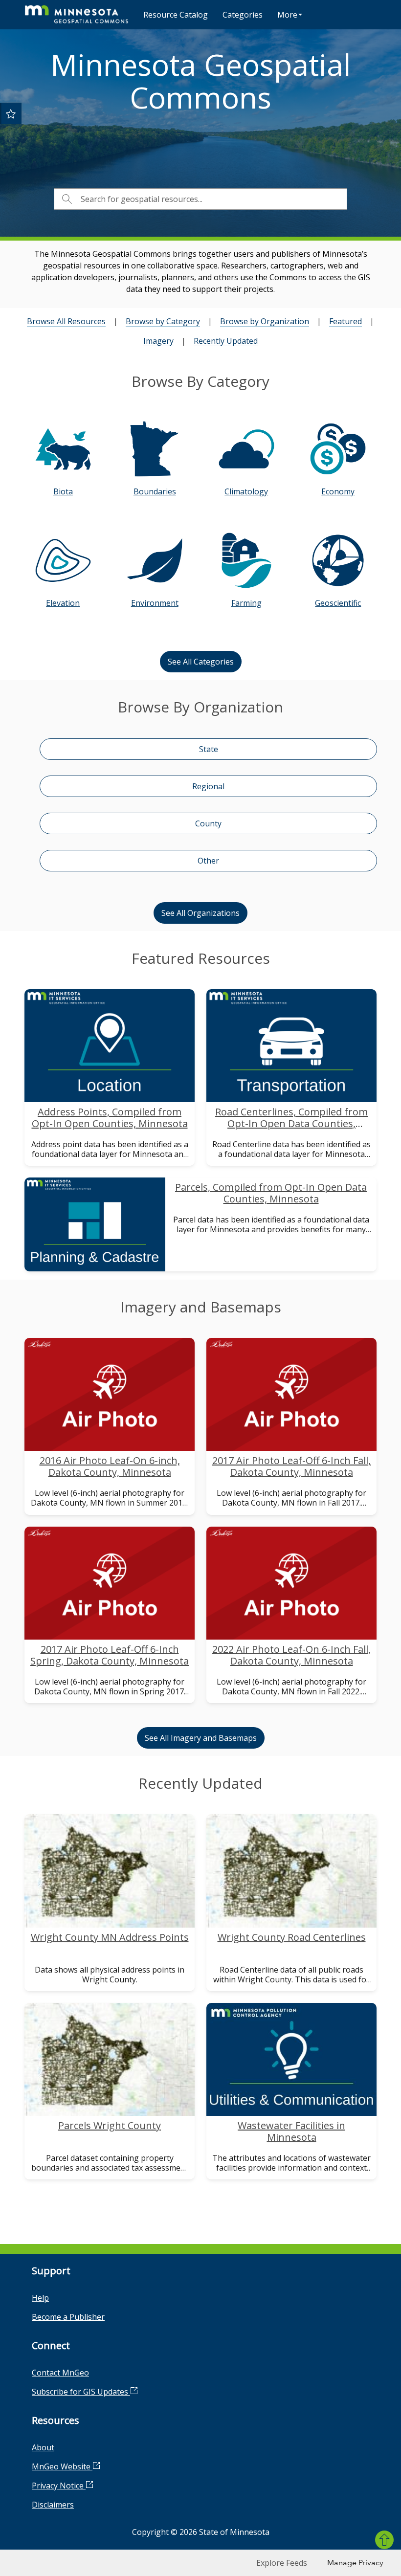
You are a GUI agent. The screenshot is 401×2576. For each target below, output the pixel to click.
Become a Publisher (68, 2317)
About (43, 2447)
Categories (243, 15)
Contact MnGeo (60, 2373)
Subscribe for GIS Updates (81, 2392)
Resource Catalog (176, 15)
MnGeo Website (62, 2466)
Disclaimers (53, 2505)
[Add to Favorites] (11, 113)
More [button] (287, 15)
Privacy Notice (59, 2486)
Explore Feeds (282, 2563)
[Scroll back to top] (384, 2540)
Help (40, 2298)
